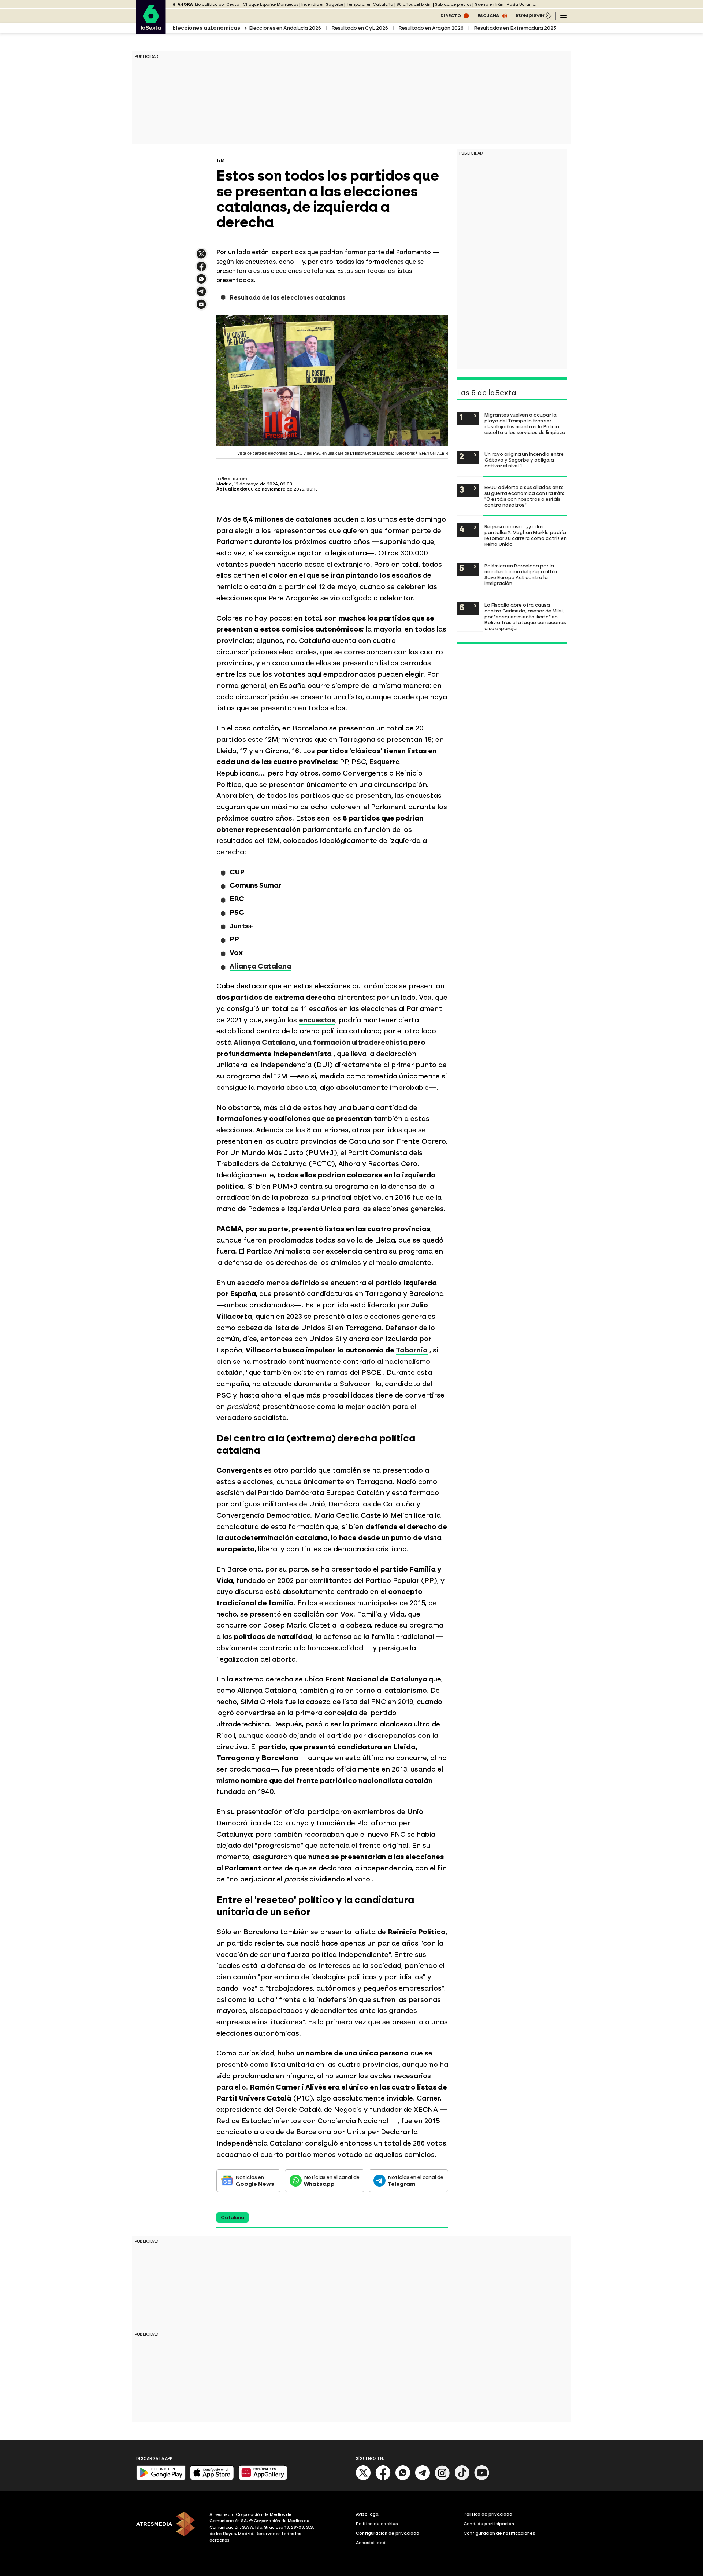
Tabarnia (412, 1350)
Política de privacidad (488, 2514)
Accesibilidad (371, 2543)
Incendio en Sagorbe (322, 5)
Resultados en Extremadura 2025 (515, 28)
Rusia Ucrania (521, 5)
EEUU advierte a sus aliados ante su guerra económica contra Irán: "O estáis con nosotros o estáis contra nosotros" (524, 496)
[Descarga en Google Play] (161, 2478)
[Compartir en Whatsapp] (201, 282)
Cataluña (233, 2218)
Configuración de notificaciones (499, 2533)
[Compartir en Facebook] (201, 269)
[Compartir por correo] (201, 308)
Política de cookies (377, 2524)
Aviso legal (368, 2514)
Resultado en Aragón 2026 (431, 28)
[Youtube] (482, 2479)
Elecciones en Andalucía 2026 (285, 28)
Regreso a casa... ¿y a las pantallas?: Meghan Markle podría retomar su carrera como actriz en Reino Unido (526, 535)
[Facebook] (383, 2479)
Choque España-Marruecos (270, 5)
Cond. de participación (489, 2524)
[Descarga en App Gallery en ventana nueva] (263, 2478)
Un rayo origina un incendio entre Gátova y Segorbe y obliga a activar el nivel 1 (524, 460)
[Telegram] (423, 2479)
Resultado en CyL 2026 (360, 28)
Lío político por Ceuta (217, 5)
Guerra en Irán (489, 5)
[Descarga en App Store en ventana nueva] (212, 2478)
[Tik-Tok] (462, 2479)
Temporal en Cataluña (370, 5)
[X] (201, 257)
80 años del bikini (414, 5)
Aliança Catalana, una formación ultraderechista (321, 1042)
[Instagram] (442, 2479)
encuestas (317, 1020)
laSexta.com (232, 479)
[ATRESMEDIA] (168, 2528)
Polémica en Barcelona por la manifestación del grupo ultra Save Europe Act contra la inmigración (521, 574)
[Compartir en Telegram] (201, 295)
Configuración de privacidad (388, 2533)
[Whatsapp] (403, 2479)
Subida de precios (453, 5)
